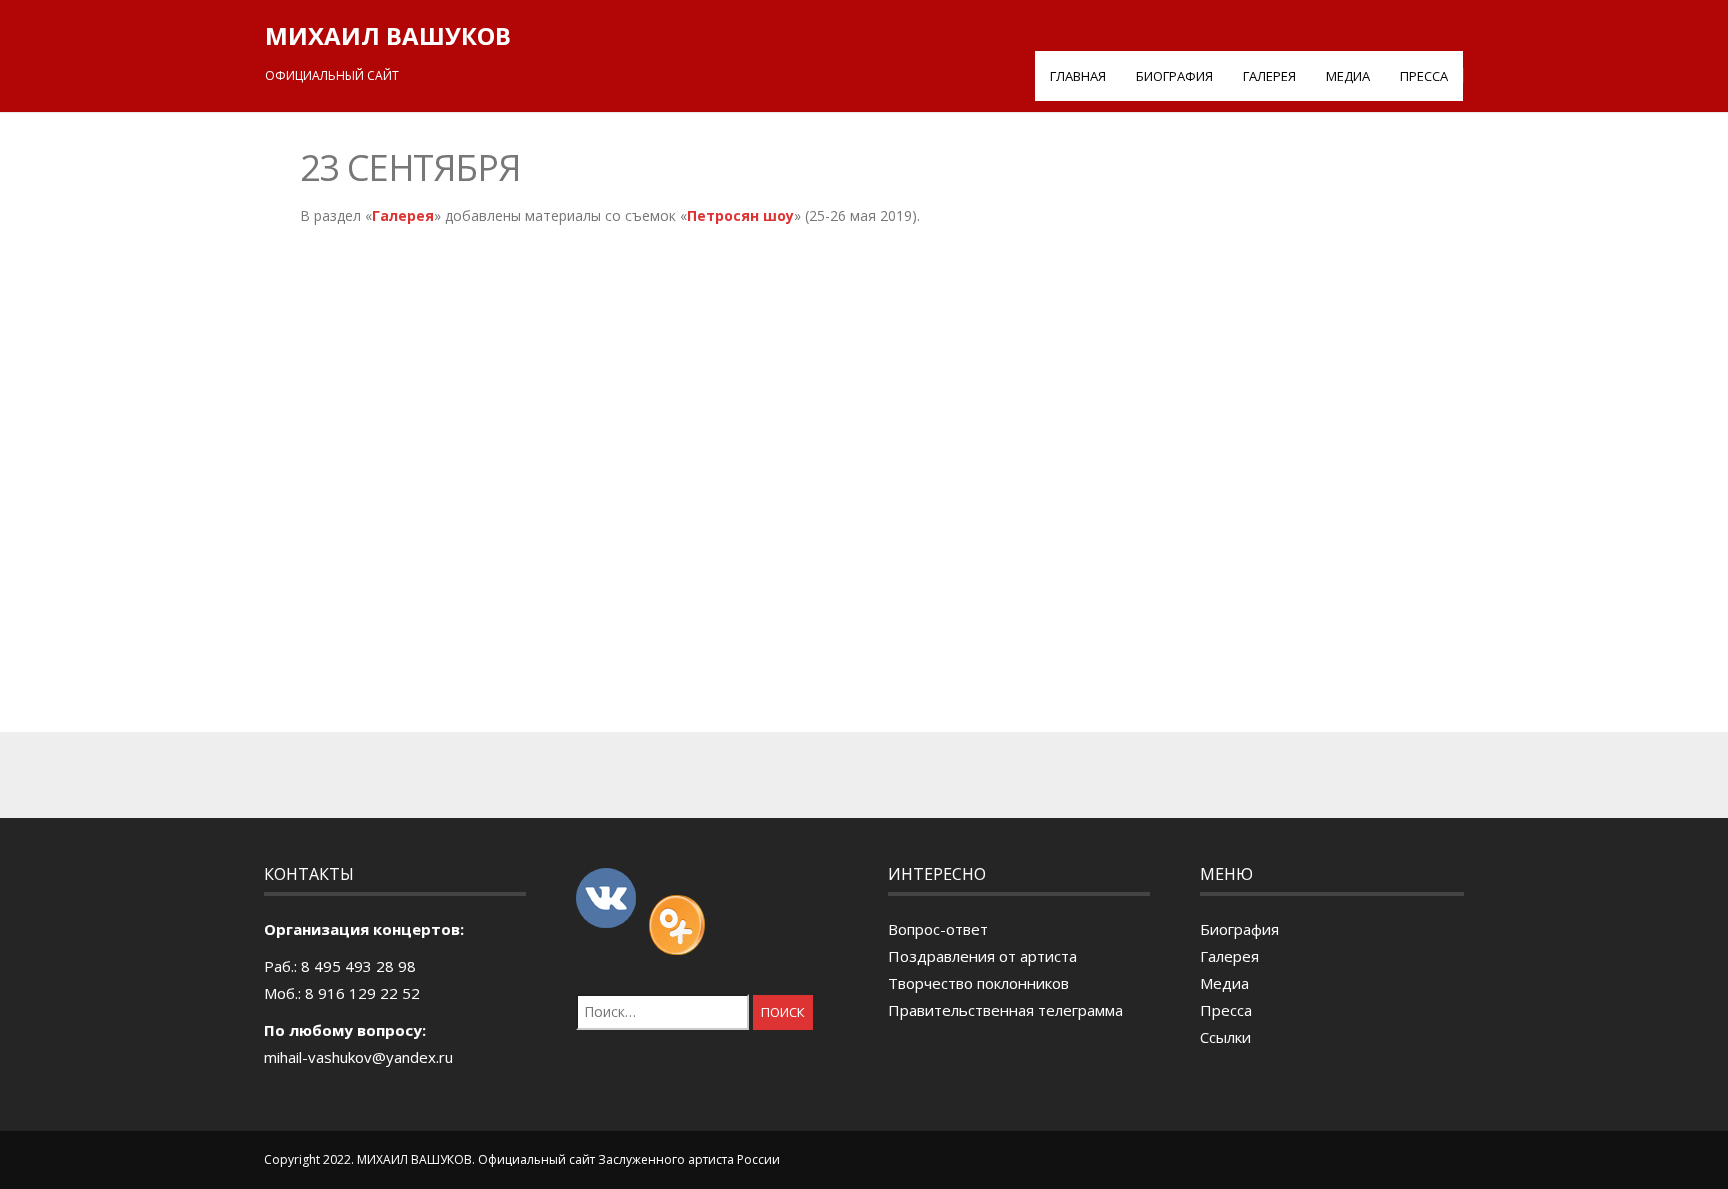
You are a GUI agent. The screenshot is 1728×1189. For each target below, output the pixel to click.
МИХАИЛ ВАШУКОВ (388, 35)
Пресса (1424, 76)
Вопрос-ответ (938, 929)
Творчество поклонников (978, 983)
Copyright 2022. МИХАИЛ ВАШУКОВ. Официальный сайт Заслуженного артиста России (522, 1159)
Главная (1078, 76)
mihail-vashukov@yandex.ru (358, 1057)
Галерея (1269, 76)
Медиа (1348, 76)
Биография (1174, 76)
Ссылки (1225, 1037)
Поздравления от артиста (982, 956)
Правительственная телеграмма (1005, 1010)
